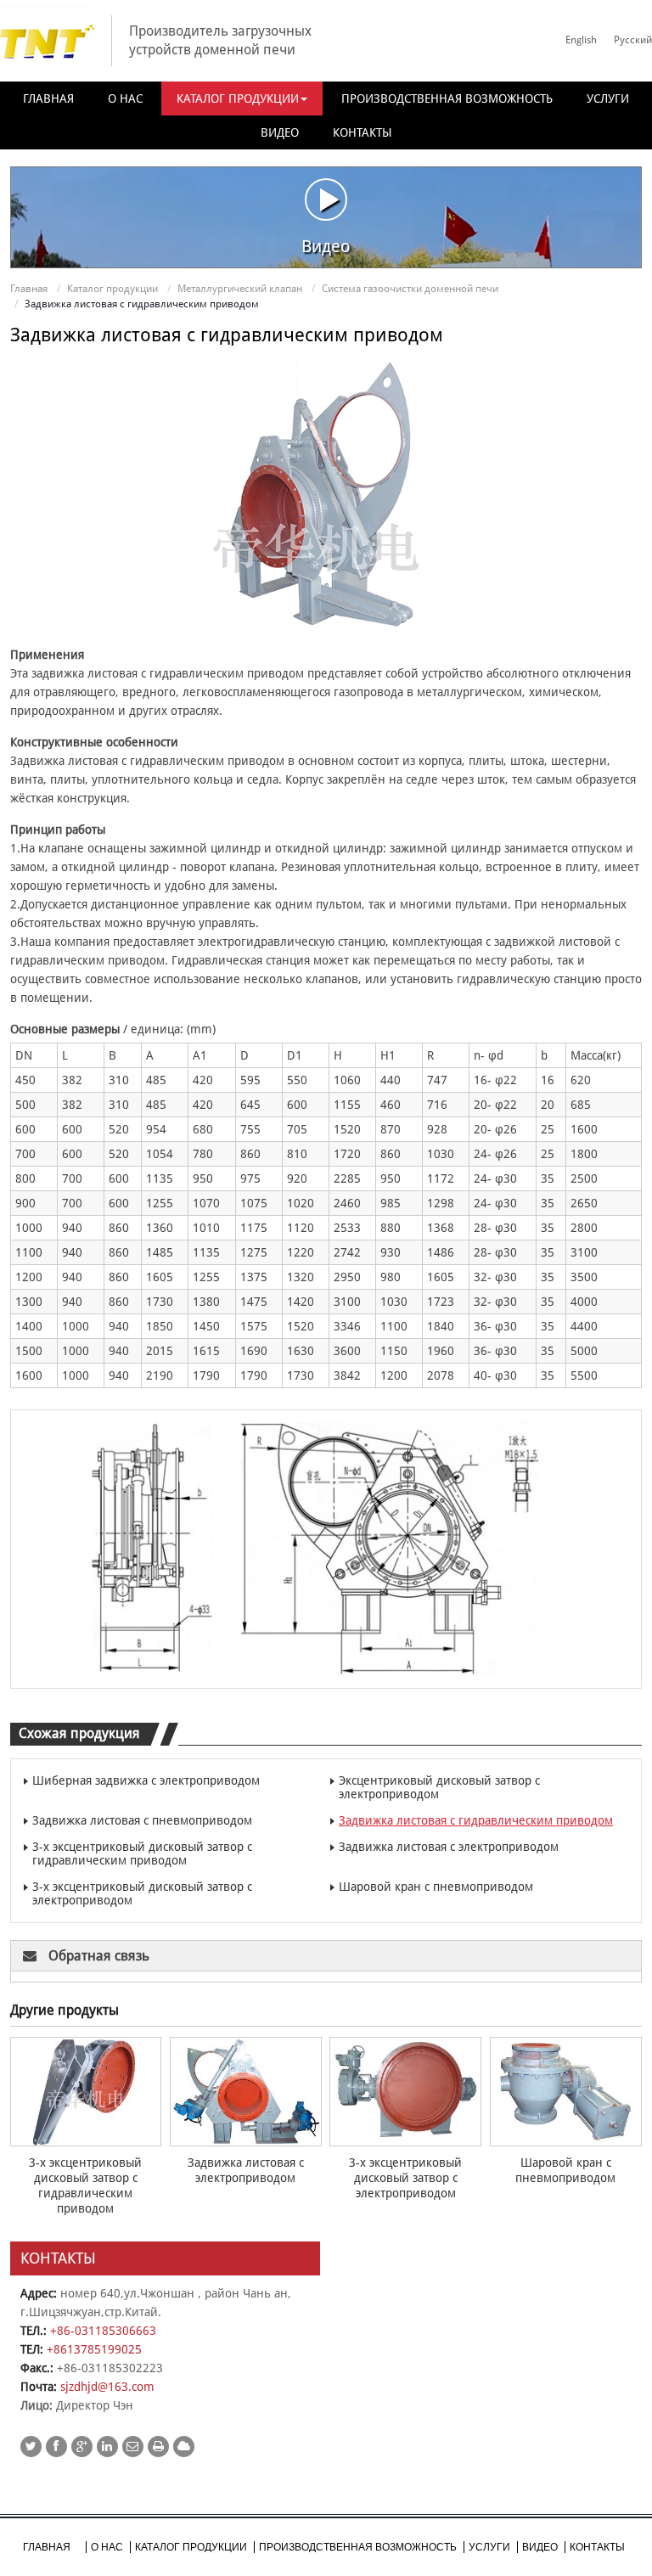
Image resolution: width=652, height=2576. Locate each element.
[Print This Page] (158, 2447)
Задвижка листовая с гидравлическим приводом (476, 1820)
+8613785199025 (94, 2349)
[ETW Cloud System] (184, 2447)
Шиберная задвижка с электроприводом (146, 1780)
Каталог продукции (112, 289)
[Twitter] (31, 2447)
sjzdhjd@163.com (107, 2387)
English (581, 40)
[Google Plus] (82, 2447)
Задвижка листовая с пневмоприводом (142, 1820)
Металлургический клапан (240, 289)
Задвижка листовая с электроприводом (449, 1847)
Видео (326, 246)
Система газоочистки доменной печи (410, 289)
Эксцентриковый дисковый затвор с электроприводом (439, 1787)
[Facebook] (56, 2447)
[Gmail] (133, 2447)
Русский (633, 40)
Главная (29, 289)
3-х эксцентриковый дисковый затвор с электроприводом (142, 1893)
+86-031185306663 (103, 2331)
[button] (242, 98)
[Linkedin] (107, 2447)
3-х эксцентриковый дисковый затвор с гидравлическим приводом (142, 1853)
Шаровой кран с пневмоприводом (436, 1887)
